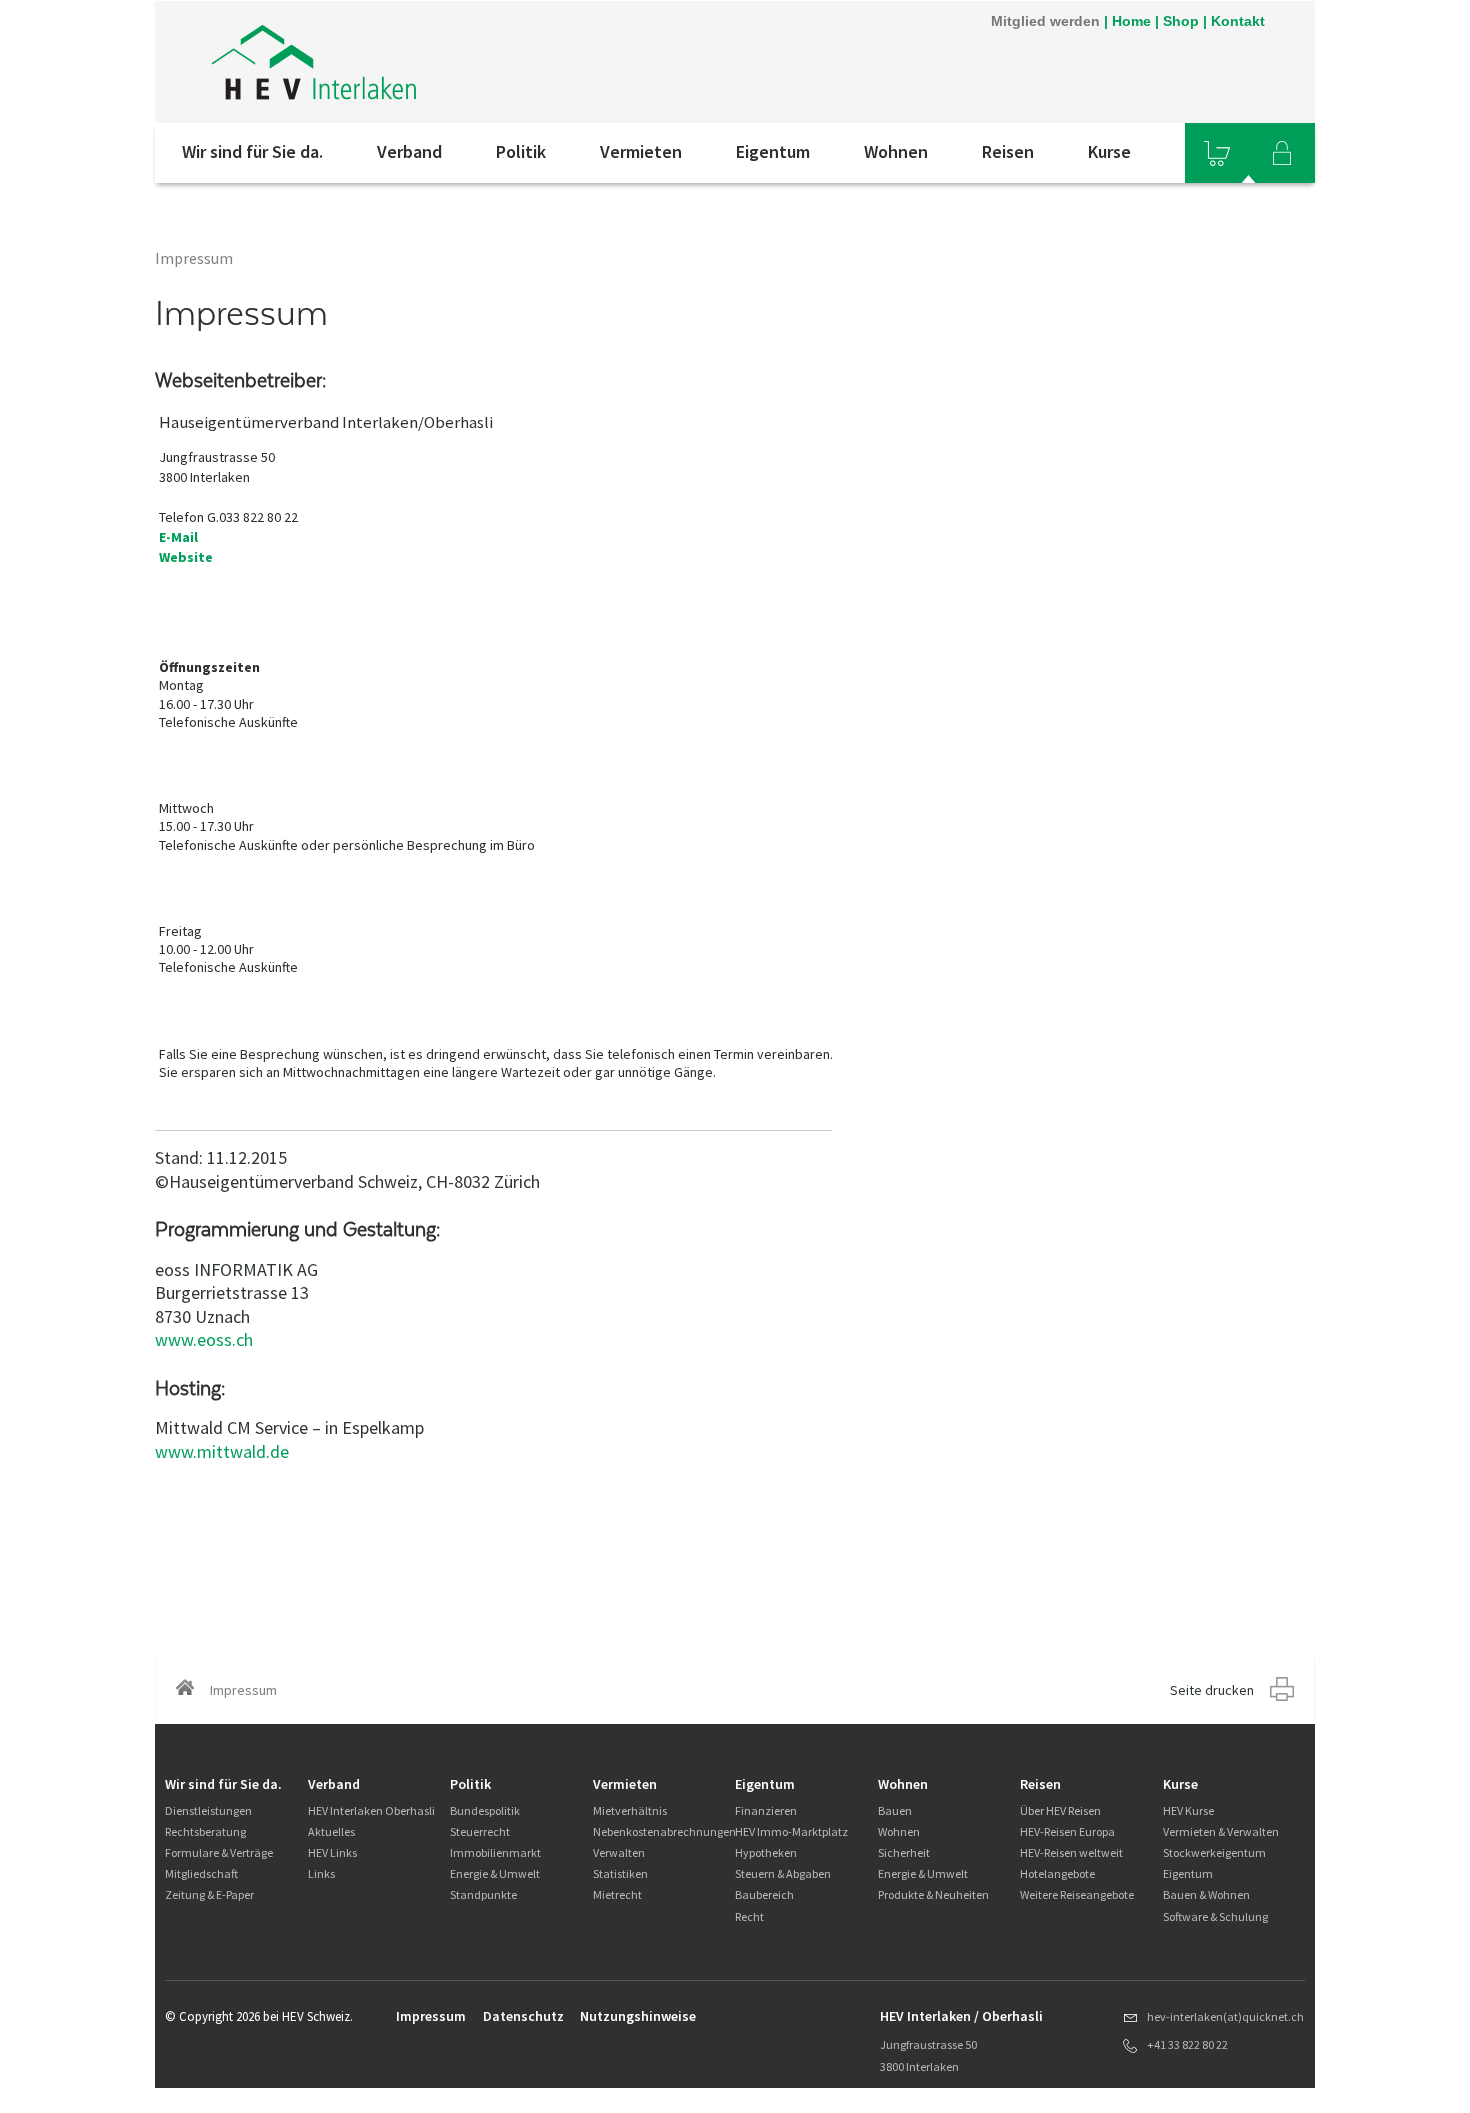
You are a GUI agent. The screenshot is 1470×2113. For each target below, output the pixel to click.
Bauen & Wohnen (1206, 1894)
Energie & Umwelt (495, 1873)
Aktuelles (331, 1831)
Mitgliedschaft (201, 1873)
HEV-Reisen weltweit (1071, 1852)
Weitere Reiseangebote (1077, 1894)
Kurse (1109, 151)
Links (321, 1873)
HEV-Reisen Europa (1067, 1831)
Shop (1181, 21)
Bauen (895, 1810)
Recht (749, 1916)
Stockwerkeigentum (1214, 1852)
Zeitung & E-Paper (209, 1894)
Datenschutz (523, 2016)
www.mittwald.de (222, 1451)
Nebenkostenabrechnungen (664, 1831)
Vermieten (641, 151)
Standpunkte (483, 1894)
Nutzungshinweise (638, 2016)
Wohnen (896, 151)
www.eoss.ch (204, 1339)
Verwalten (619, 1852)
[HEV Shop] (1217, 153)
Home (1131, 21)
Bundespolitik (485, 1810)
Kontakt (1238, 21)
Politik (521, 151)
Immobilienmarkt (495, 1852)
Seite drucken (1212, 1690)
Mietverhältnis (630, 1810)
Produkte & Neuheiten (933, 1894)
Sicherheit (904, 1852)
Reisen (1008, 151)
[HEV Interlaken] (424, 62)
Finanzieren (766, 1810)
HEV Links (332, 1852)
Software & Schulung (1215, 1916)
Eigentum (773, 151)
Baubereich (764, 1894)
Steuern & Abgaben (783, 1873)
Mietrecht (617, 1894)
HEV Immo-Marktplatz (791, 1831)
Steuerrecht (480, 1831)
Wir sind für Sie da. (252, 151)
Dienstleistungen (208, 1810)
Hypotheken (766, 1852)
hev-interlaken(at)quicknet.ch (1225, 2016)
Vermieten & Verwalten (1221, 1831)
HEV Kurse (1188, 1810)
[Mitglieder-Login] (1282, 153)
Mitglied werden (1045, 21)
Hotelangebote (1057, 1873)
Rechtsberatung (205, 1831)
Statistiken (620, 1873)
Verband (409, 151)
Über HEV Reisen (1060, 1810)
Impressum (431, 2016)
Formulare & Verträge (219, 1852)
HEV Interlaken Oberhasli (371, 1810)
